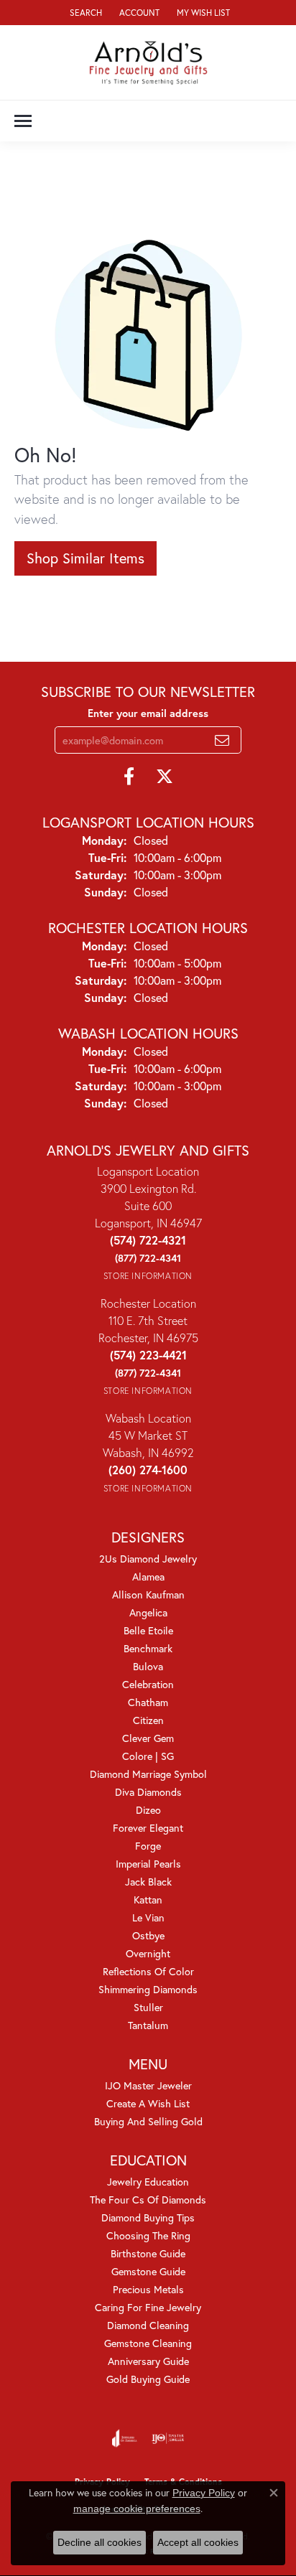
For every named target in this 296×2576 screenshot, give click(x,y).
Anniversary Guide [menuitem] (148, 2361)
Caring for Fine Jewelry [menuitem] (148, 2307)
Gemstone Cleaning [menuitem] (148, 2343)
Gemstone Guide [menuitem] (148, 2271)
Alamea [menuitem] (148, 1577)
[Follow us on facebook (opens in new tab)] (129, 777)
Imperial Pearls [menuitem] (148, 1864)
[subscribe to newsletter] (222, 740)
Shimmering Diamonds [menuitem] (148, 1989)
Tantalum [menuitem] (148, 2025)
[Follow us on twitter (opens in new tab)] (165, 777)
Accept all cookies (198, 2542)
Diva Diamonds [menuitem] (148, 1792)
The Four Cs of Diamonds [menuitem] (148, 2200)
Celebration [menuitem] (148, 1684)
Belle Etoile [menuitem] (148, 1630)
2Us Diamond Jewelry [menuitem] (148, 1559)
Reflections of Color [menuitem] (148, 1971)
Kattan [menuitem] (148, 1900)
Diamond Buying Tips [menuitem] (148, 2217)
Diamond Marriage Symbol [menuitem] (148, 1774)
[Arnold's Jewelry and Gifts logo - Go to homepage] (148, 62)
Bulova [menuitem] (148, 1666)
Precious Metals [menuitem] (148, 2289)
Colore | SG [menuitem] (148, 1756)
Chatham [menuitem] (148, 1702)
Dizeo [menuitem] (148, 1810)
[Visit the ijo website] (168, 2438)
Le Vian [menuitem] (148, 1917)
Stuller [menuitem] (148, 2007)
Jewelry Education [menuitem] (148, 2182)
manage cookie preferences (137, 2509)
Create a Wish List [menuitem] (148, 2103)
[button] (84, 13)
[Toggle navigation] (23, 121)
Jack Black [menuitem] (148, 1882)
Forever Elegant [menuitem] (148, 1828)
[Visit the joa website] (125, 2438)
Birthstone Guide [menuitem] (148, 2253)
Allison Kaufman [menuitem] (148, 1594)
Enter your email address (148, 713)
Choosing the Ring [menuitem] (148, 2235)
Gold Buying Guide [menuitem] (148, 2379)
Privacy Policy (204, 2493)
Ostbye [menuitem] (148, 1935)
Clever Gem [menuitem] (148, 1738)
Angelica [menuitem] (148, 1612)
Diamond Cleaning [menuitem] (148, 2325)
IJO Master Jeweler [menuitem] (148, 2085)
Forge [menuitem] (148, 1846)
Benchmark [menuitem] (148, 1648)
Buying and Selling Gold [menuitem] (148, 2121)
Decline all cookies (100, 2542)
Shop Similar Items (85, 558)
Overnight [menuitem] (148, 1953)
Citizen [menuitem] (148, 1720)
